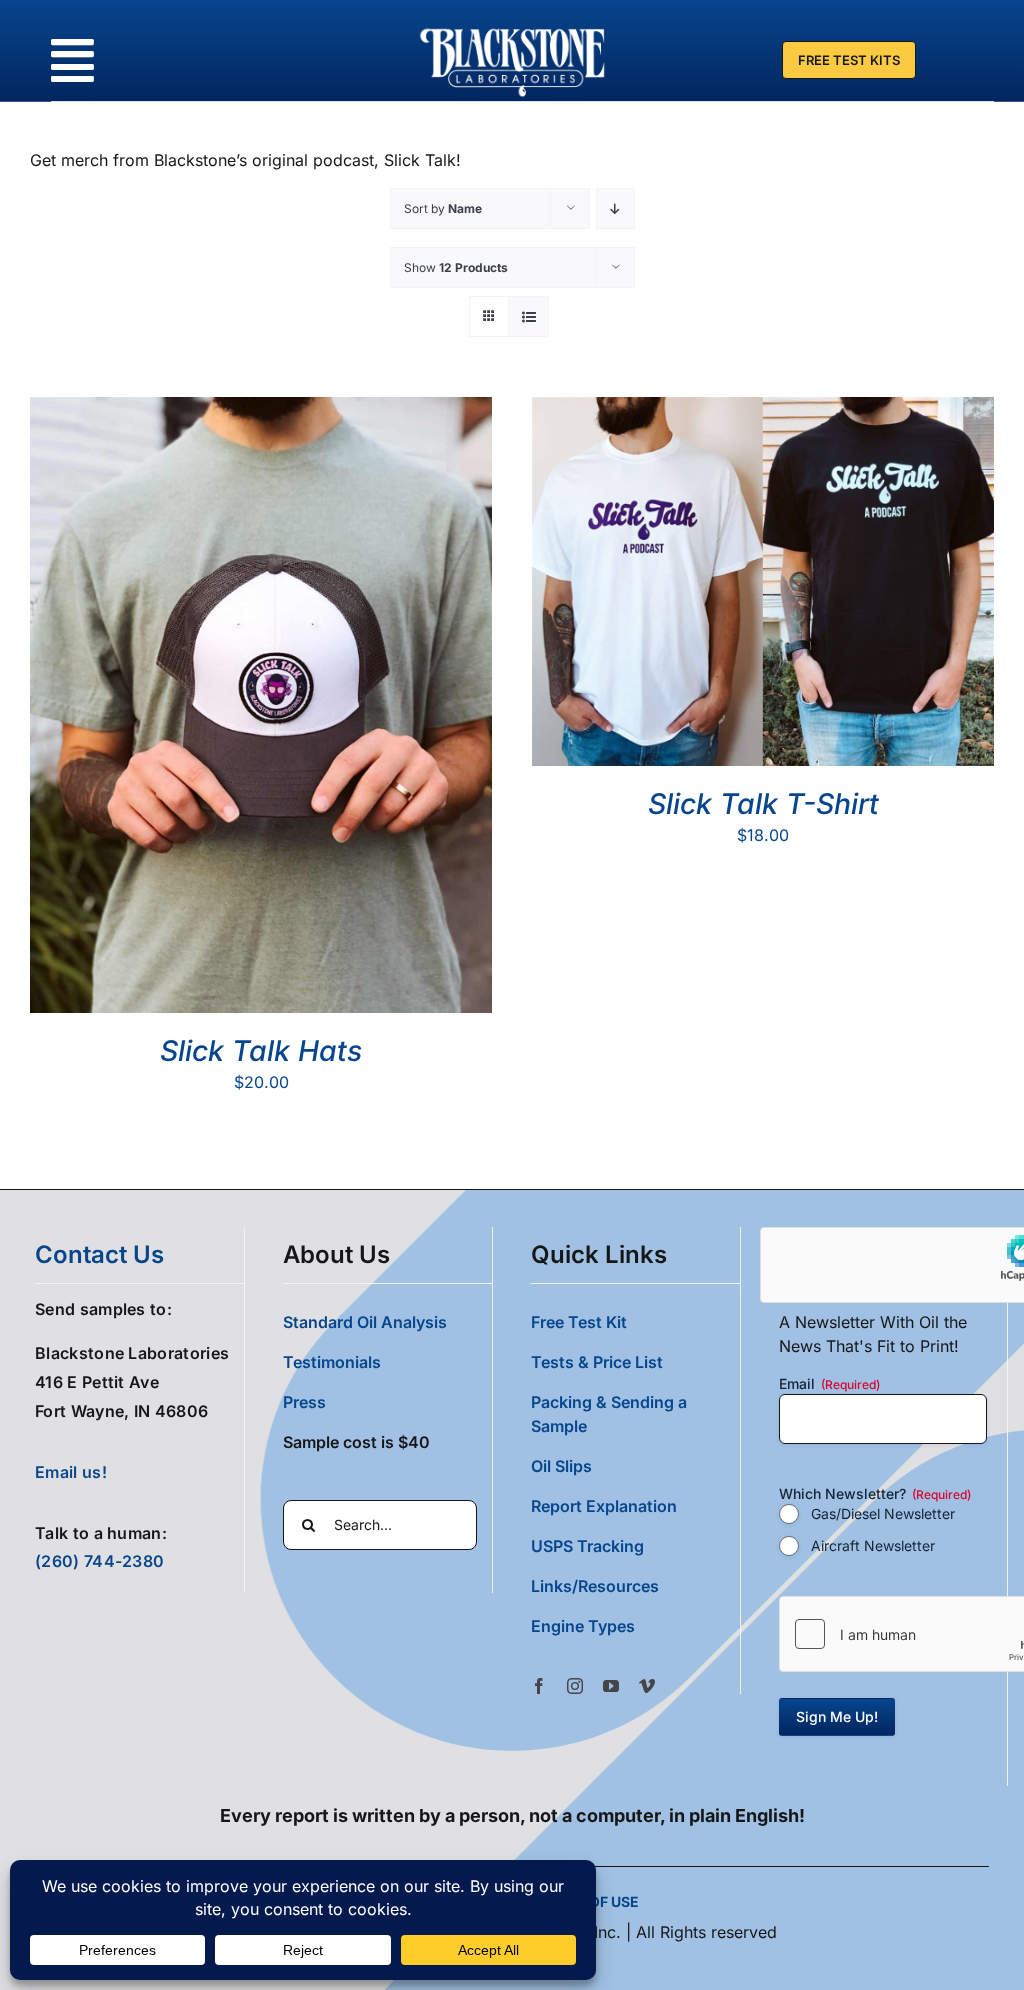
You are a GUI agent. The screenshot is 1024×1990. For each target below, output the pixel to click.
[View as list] (528, 316)
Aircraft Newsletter (873, 1545)
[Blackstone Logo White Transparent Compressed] (513, 28)
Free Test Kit (579, 1322)
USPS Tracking (587, 1546)
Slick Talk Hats (261, 1050)
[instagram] (575, 1686)
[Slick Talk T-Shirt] (763, 409)
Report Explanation (604, 1506)
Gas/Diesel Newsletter (883, 1513)
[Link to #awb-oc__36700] (72, 60)
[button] (635, 1626)
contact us (99, 1254)
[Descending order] (615, 208)
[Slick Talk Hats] (261, 409)
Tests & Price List (597, 1362)
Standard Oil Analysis (365, 1322)
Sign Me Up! (837, 1716)
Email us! (71, 1472)
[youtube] (611, 1686)
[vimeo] (647, 1686)
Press (304, 1402)
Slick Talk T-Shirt (763, 803)
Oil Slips (561, 1466)
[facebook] (539, 1686)
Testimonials (332, 1362)
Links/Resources (595, 1586)
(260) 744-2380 (99, 1561)
